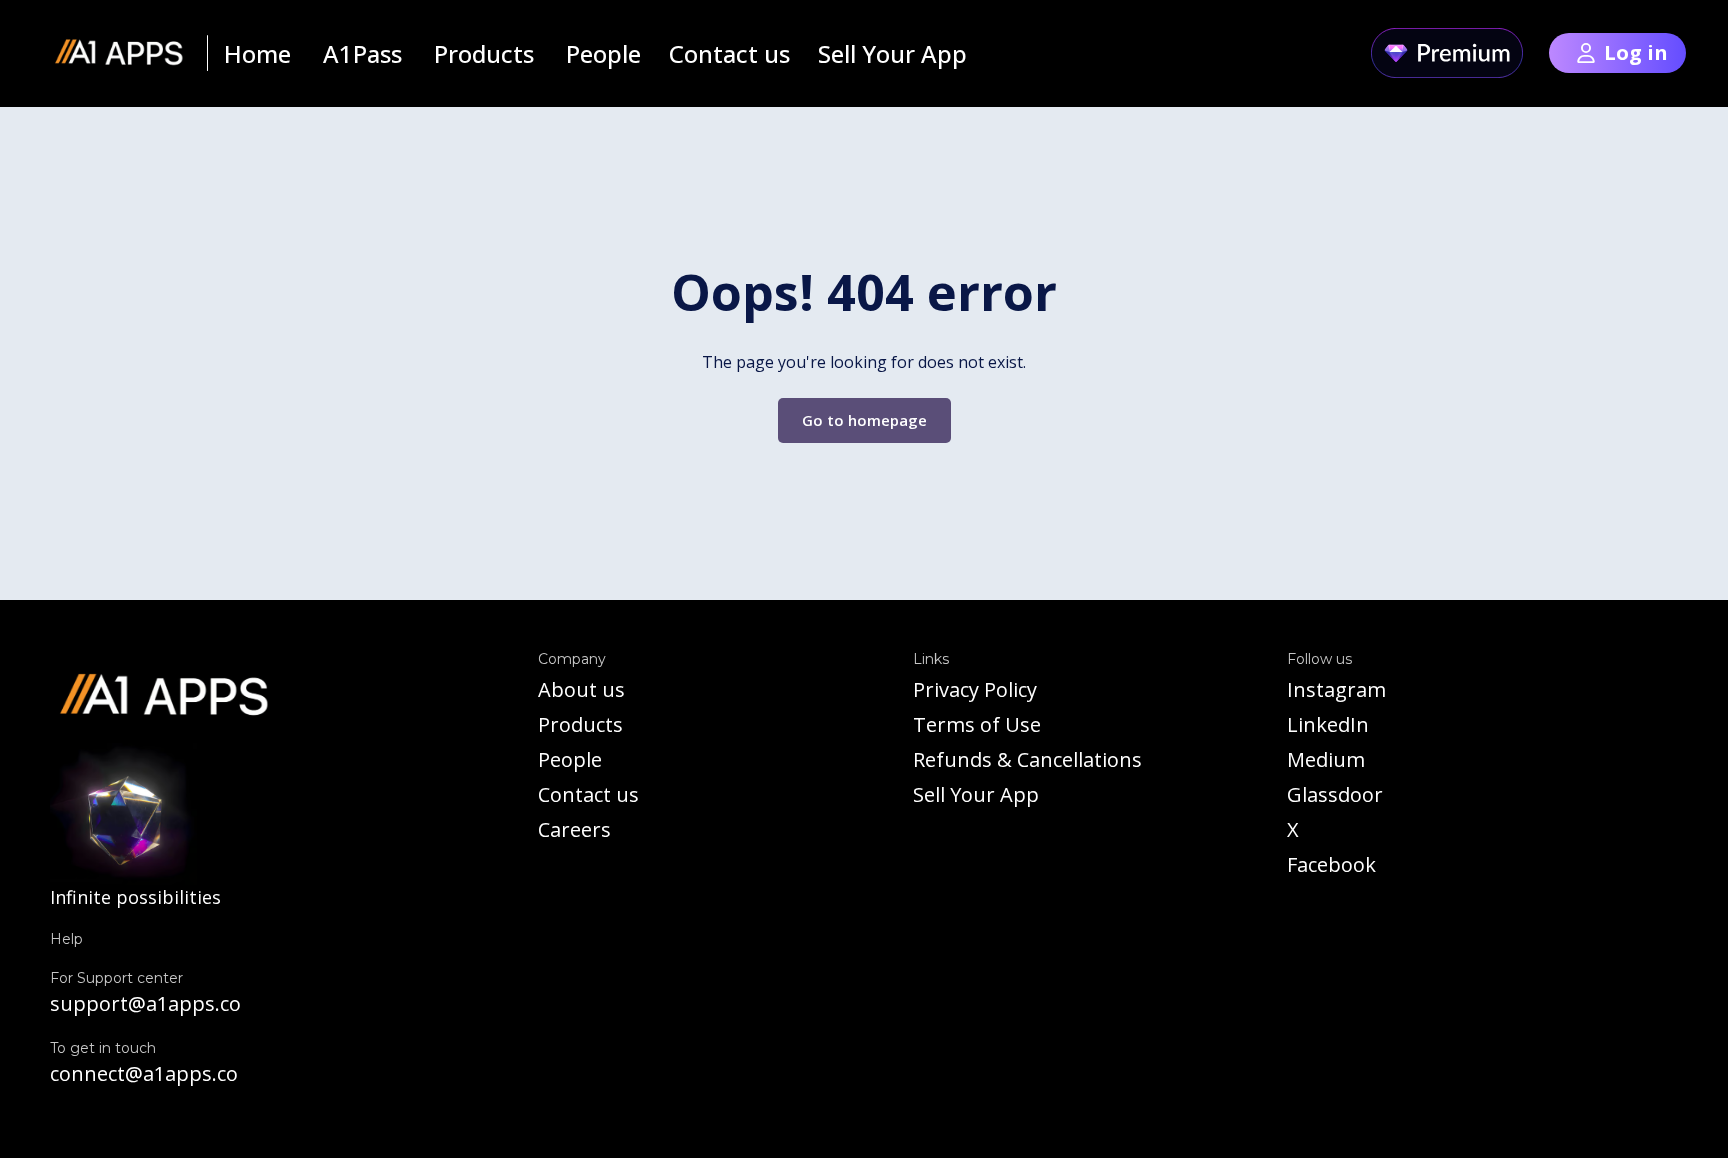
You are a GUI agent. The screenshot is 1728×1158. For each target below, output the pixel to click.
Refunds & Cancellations (1027, 759)
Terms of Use (977, 724)
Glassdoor (1335, 794)
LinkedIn (1328, 724)
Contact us (588, 794)
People (570, 759)
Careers (574, 829)
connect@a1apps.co (144, 1073)
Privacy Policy (975, 689)
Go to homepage (864, 420)
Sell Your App (976, 794)
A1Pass (362, 53)
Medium (1326, 759)
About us (581, 689)
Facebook (1331, 864)
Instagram (1336, 689)
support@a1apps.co (145, 1003)
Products (580, 724)
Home (257, 53)
